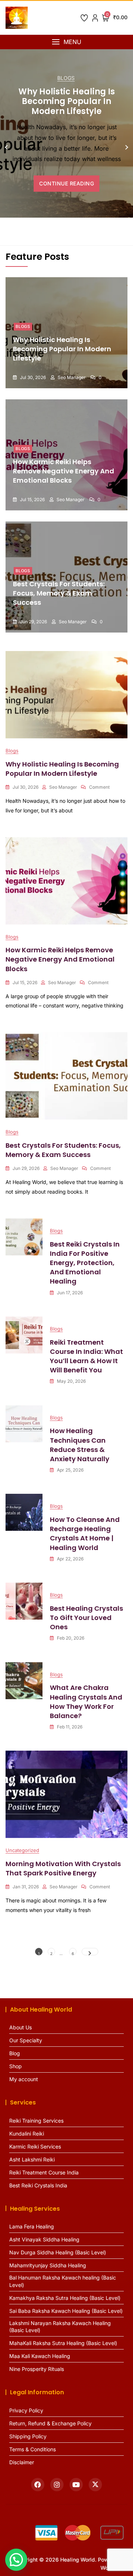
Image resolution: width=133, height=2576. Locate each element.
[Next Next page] (90, 1952)
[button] (66, 42)
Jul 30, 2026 (32, 378)
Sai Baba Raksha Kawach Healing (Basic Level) (66, 2311)
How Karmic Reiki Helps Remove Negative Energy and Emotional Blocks (64, 471)
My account (24, 2079)
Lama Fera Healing (32, 2226)
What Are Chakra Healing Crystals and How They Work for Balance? (86, 1702)
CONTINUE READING (66, 183)
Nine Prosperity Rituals (37, 2369)
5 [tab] (76, 230)
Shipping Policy (28, 2436)
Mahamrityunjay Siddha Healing (48, 2265)
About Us (21, 2027)
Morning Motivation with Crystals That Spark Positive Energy (63, 1868)
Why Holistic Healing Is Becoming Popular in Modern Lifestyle (67, 101)
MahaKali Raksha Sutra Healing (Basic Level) (63, 2343)
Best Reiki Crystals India (38, 2185)
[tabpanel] (66, 144)
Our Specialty (26, 2040)
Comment (99, 787)
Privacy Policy (26, 2410)
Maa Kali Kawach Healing (40, 2356)
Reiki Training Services (36, 2121)
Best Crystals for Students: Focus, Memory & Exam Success (59, 593)
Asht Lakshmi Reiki (32, 2159)
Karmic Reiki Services (35, 2146)
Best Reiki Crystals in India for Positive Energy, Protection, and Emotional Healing (85, 1263)
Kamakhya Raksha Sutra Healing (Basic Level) (65, 2298)
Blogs (66, 78)
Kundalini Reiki (27, 2134)
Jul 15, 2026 (32, 500)
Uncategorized (22, 1850)
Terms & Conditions (33, 2449)
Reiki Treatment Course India (44, 2172)
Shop (16, 2066)
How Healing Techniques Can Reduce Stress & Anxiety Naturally (80, 1445)
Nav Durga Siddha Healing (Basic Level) (58, 2252)
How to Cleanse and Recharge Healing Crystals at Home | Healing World (85, 1534)
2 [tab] (57, 230)
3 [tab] (63, 230)
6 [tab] (83, 230)
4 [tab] (70, 230)
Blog (15, 2053)
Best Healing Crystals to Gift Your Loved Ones (86, 1618)
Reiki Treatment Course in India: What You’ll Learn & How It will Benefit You (86, 1356)
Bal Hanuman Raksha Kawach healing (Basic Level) (63, 2281)
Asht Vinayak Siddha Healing (44, 2239)
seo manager (71, 378)
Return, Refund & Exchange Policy (50, 2423)
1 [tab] (50, 230)
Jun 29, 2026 (33, 622)
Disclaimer (22, 2462)
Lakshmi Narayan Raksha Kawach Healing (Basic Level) (60, 2327)
